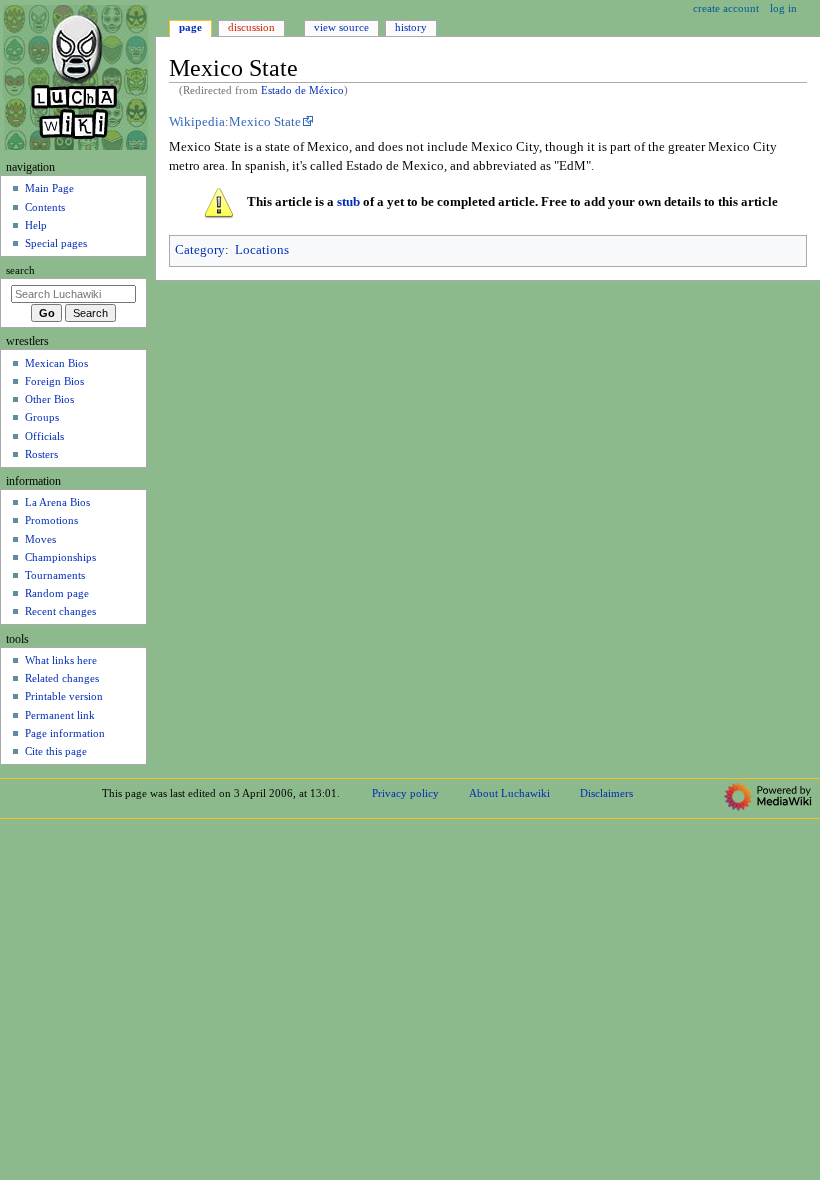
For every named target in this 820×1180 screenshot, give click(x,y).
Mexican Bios (56, 363)
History (411, 27)
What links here (61, 660)
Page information (65, 733)
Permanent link (60, 715)
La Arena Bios (57, 502)
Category (200, 250)
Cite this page (56, 751)
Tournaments (55, 575)
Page (190, 27)
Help (36, 225)
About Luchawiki (509, 793)
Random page (57, 593)
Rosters (41, 454)
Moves (40, 539)
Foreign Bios (54, 381)
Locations (262, 250)
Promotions (51, 520)
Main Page (49, 188)
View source (341, 27)
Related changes (62, 678)
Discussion (251, 27)
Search (20, 270)
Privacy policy (405, 793)
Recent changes (60, 611)
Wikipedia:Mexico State (235, 122)
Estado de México (302, 90)
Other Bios (49, 399)
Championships (60, 557)
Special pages (56, 243)
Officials (44, 436)
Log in (783, 8)
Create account (726, 8)
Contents (45, 207)
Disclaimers (606, 793)
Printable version (64, 696)
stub (348, 202)
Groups (42, 417)
